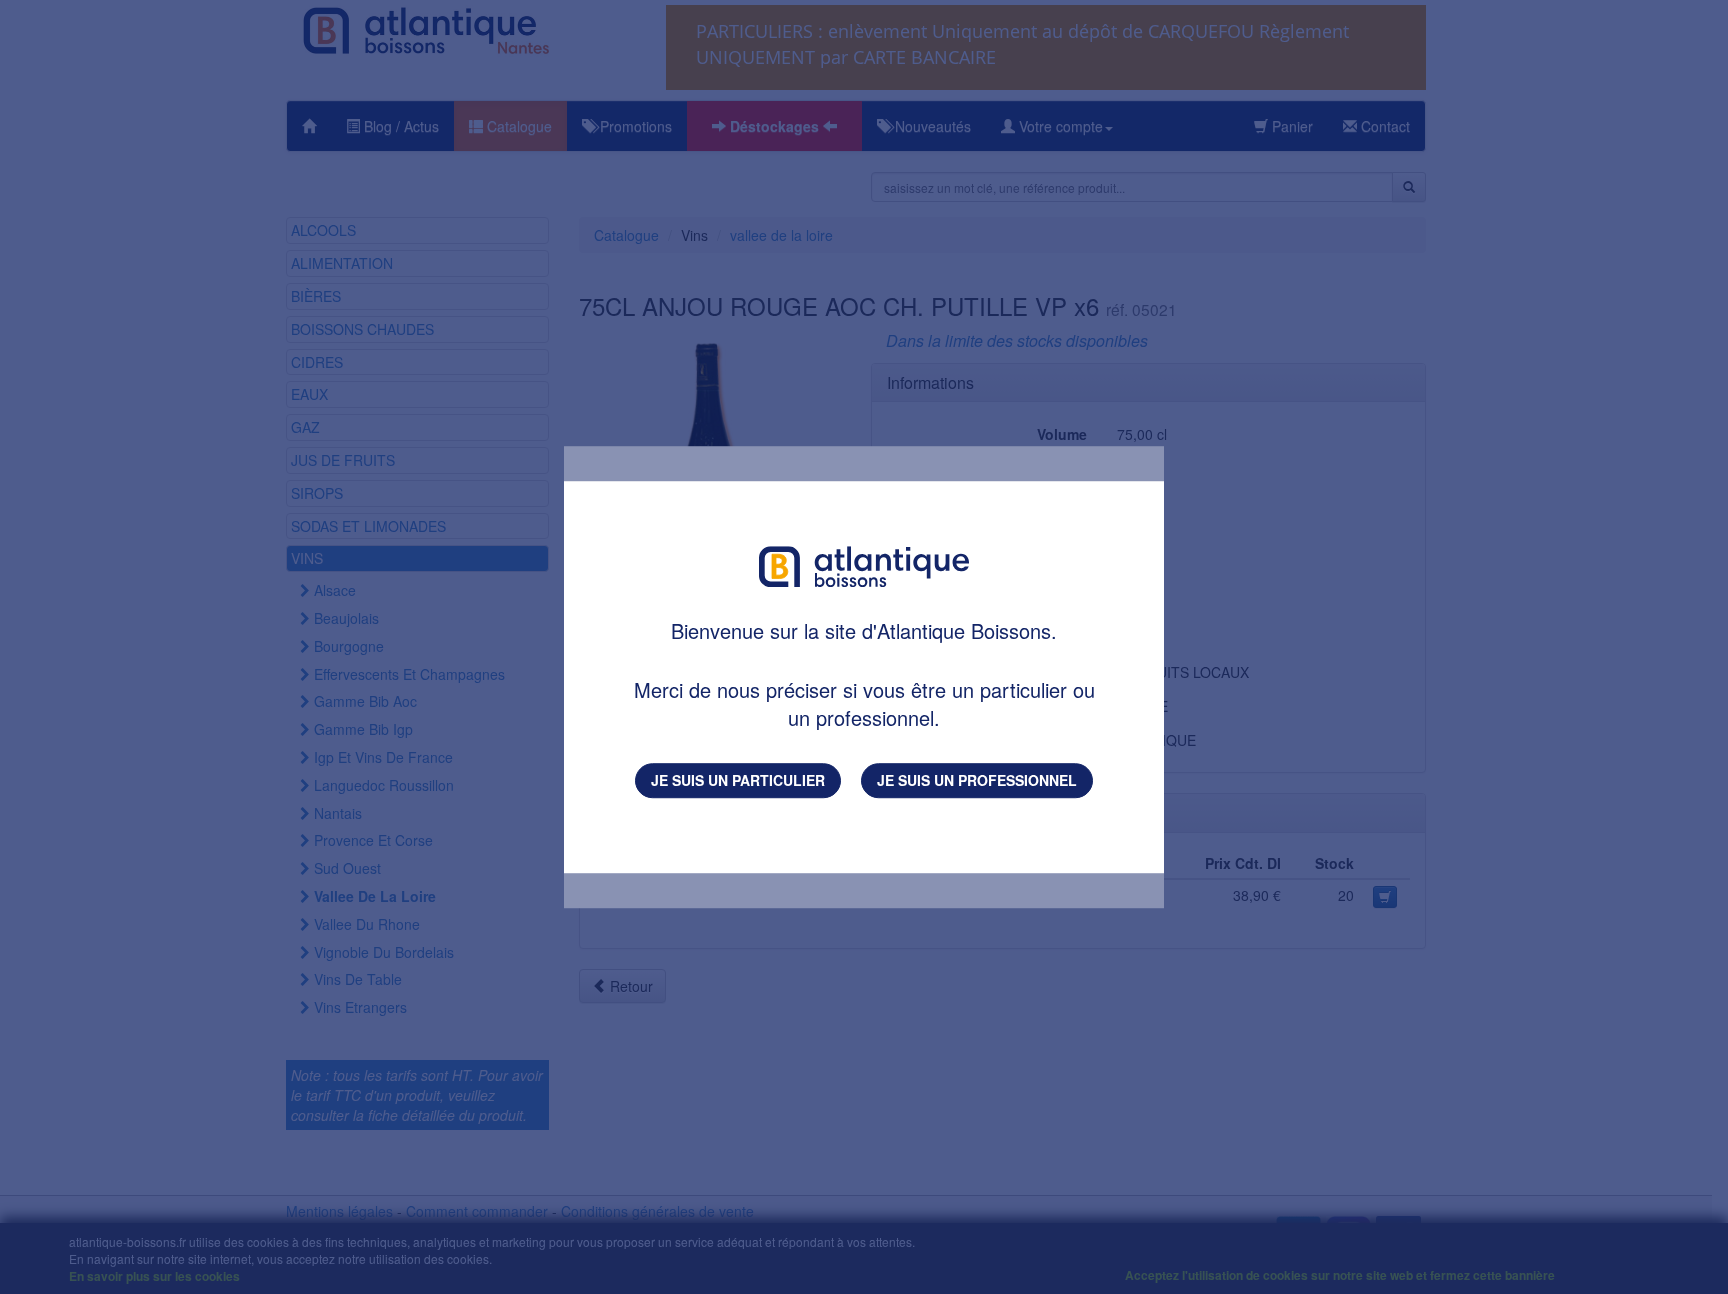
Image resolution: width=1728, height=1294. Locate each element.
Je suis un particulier (738, 780)
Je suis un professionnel (977, 780)
